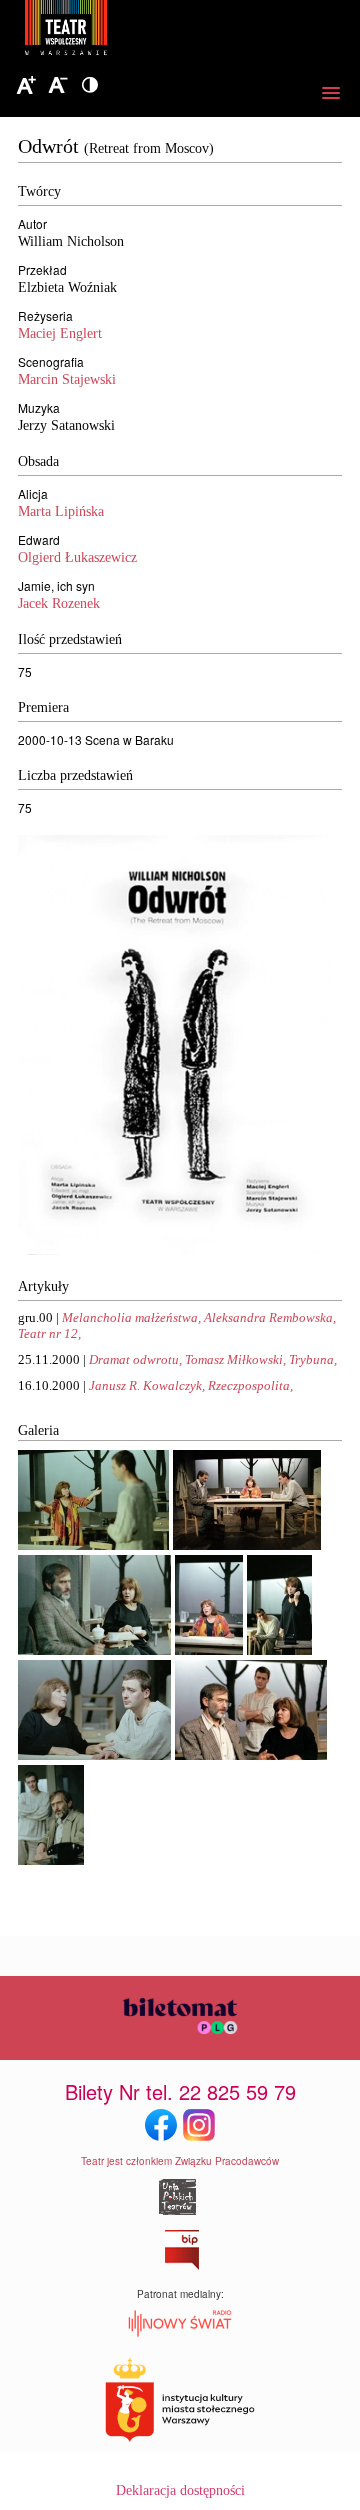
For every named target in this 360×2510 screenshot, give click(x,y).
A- (58, 86)
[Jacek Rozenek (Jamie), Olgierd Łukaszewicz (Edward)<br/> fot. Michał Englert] (51, 1860)
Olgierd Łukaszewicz (77, 557)
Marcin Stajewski (67, 379)
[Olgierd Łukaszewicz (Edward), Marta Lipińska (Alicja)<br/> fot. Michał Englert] (94, 1650)
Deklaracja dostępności (180, 2490)
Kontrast (90, 86)
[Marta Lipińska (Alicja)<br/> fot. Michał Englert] (209, 1650)
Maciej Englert (60, 333)
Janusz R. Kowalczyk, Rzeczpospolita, (191, 1385)
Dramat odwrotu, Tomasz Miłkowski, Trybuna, (213, 1359)
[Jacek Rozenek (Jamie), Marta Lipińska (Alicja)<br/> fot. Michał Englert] (279, 1650)
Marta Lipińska (61, 511)
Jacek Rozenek (59, 603)
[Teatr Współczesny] (175, 31)
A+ (26, 86)
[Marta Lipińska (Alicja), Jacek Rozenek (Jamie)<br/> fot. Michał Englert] (93, 1545)
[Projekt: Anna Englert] (175, 1250)
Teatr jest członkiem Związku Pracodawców (180, 2161)
